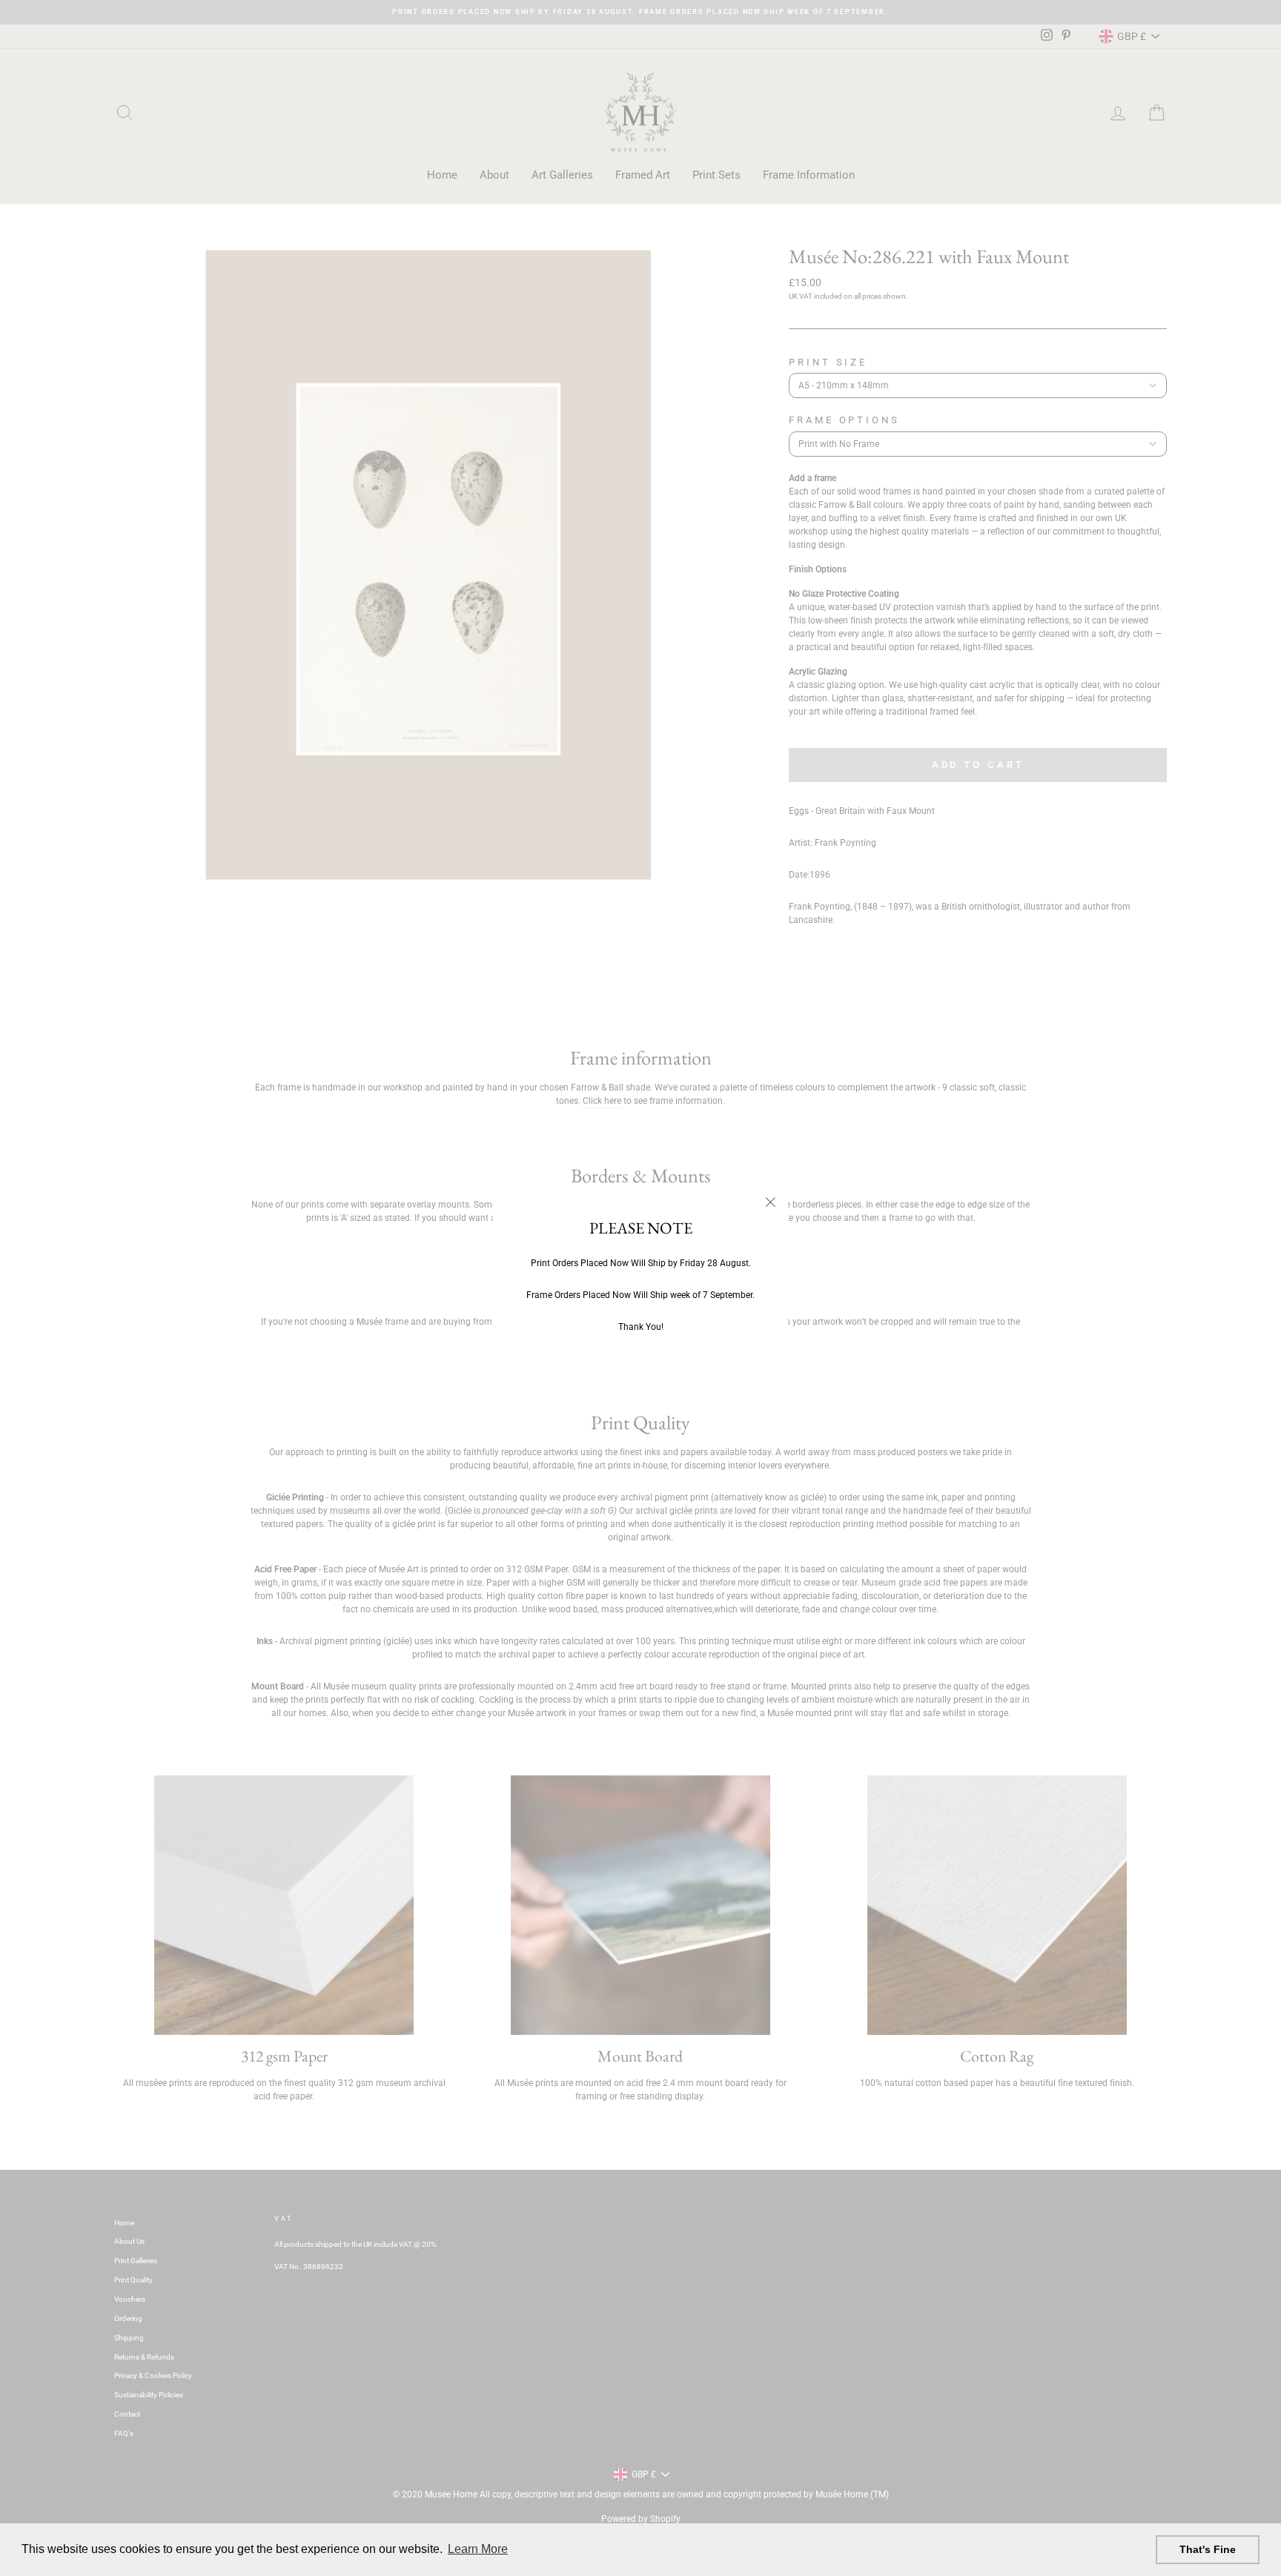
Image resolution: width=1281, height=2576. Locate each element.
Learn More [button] (478, 2549)
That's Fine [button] (1208, 2549)
